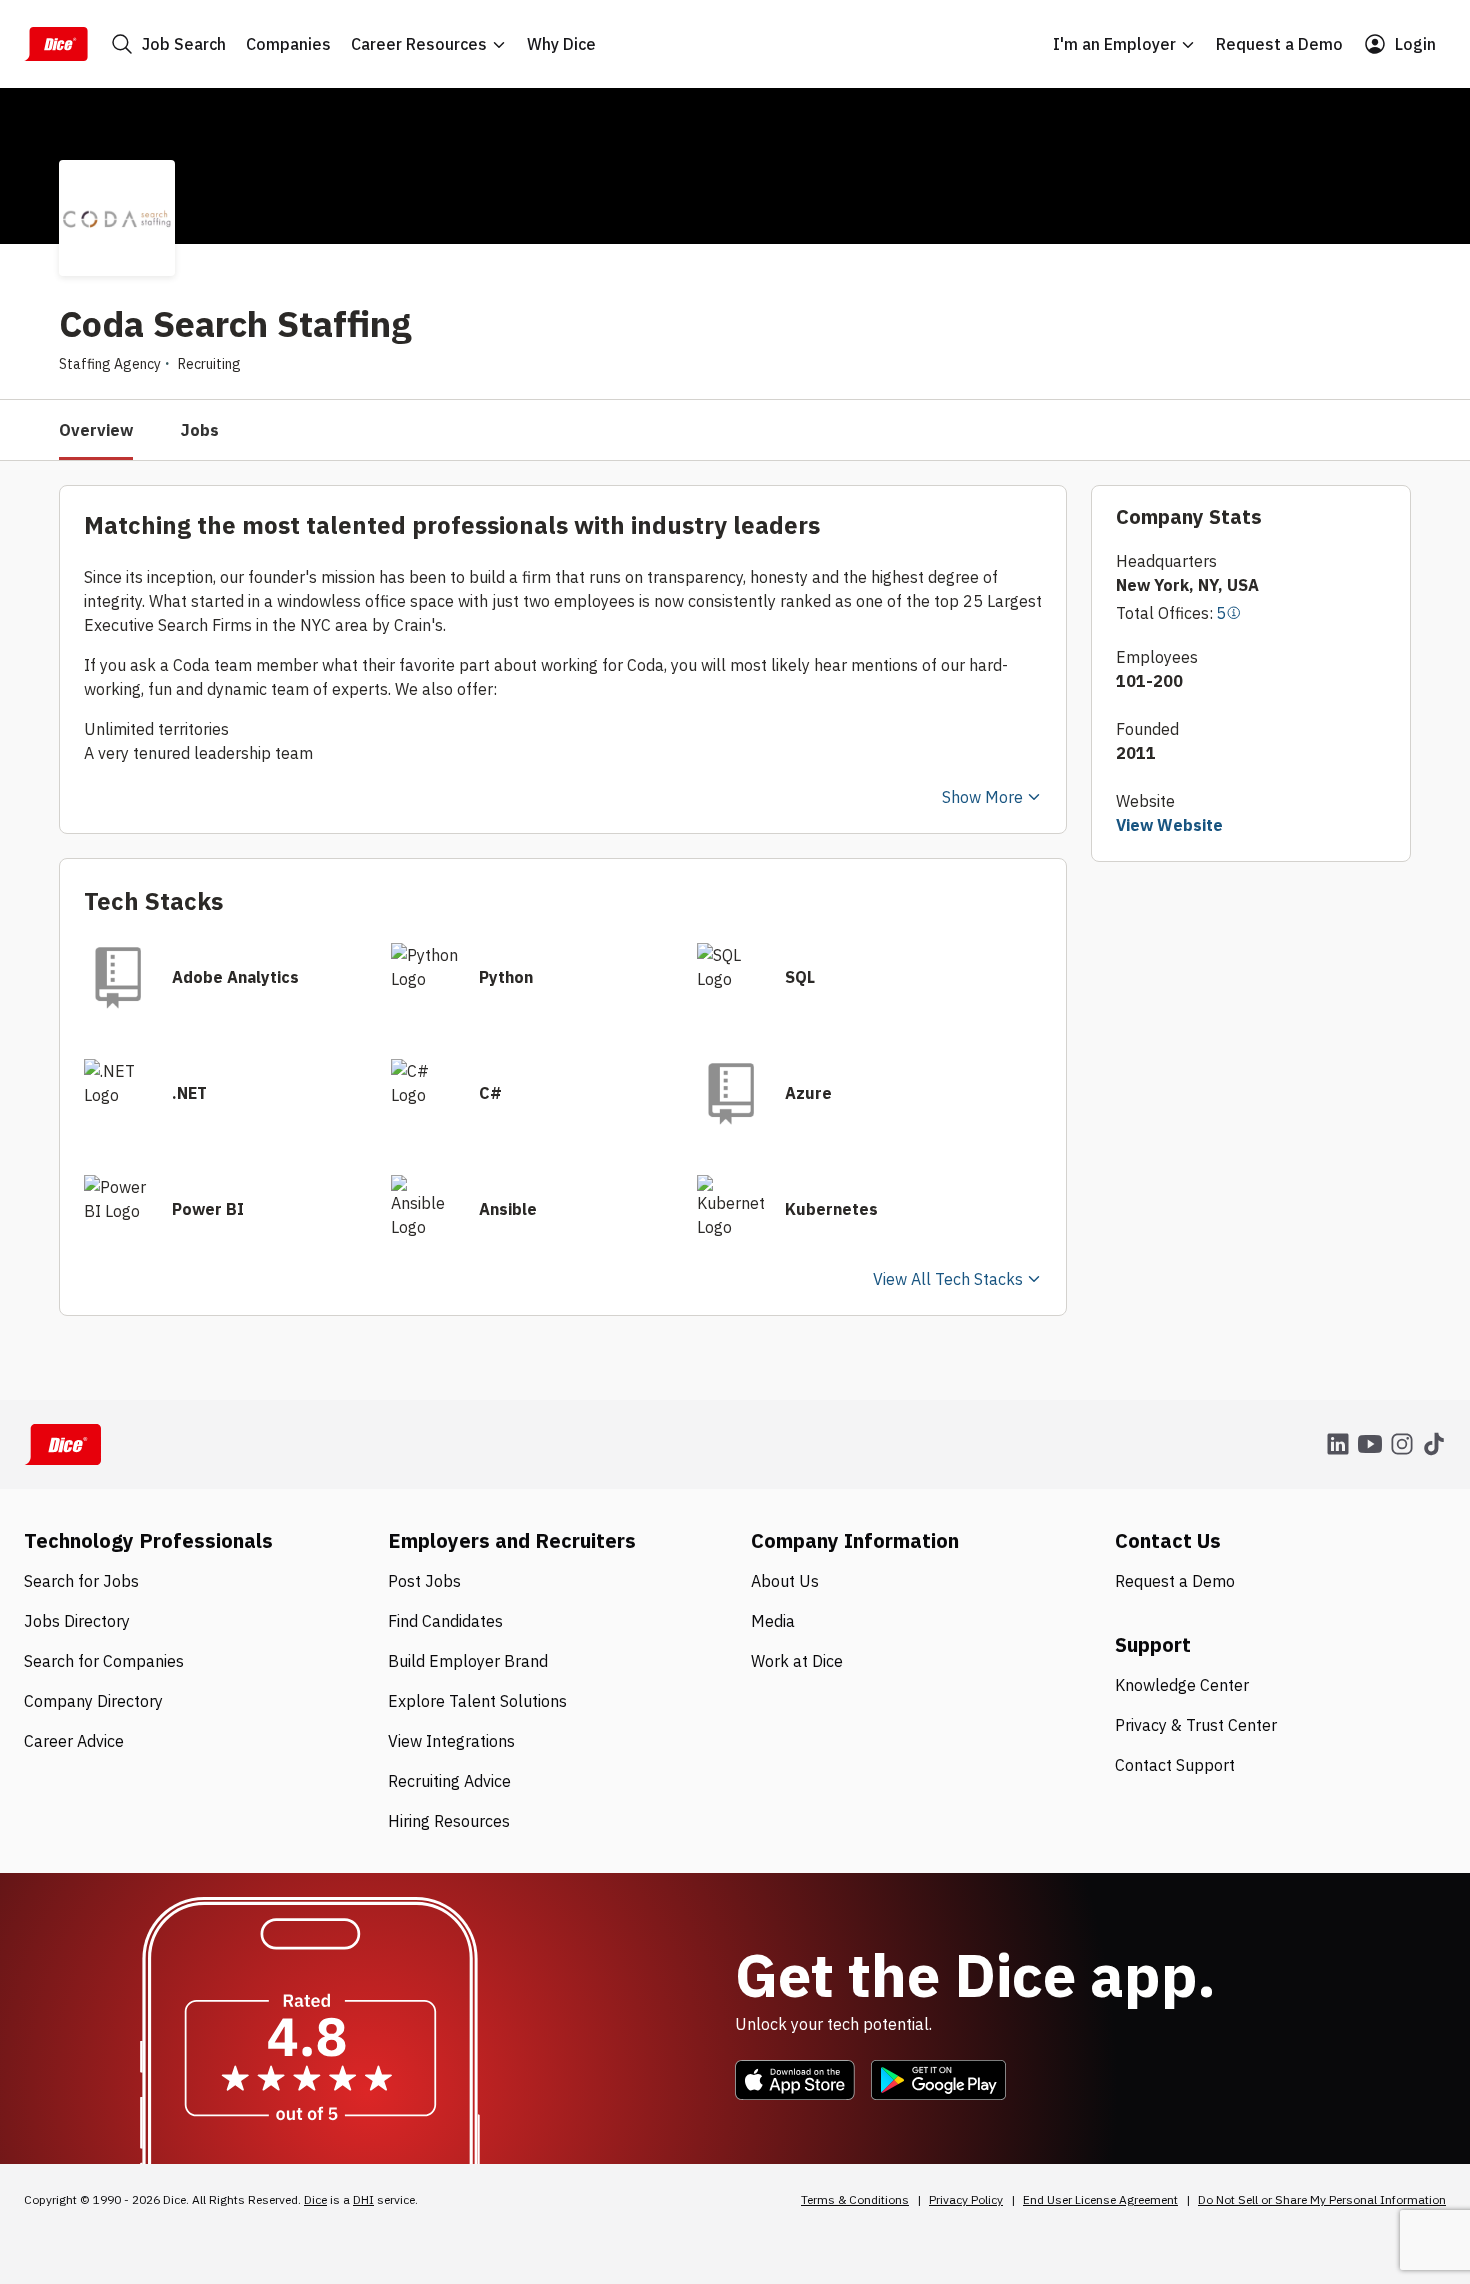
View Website (1169, 825)
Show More (982, 797)
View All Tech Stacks (948, 1279)
